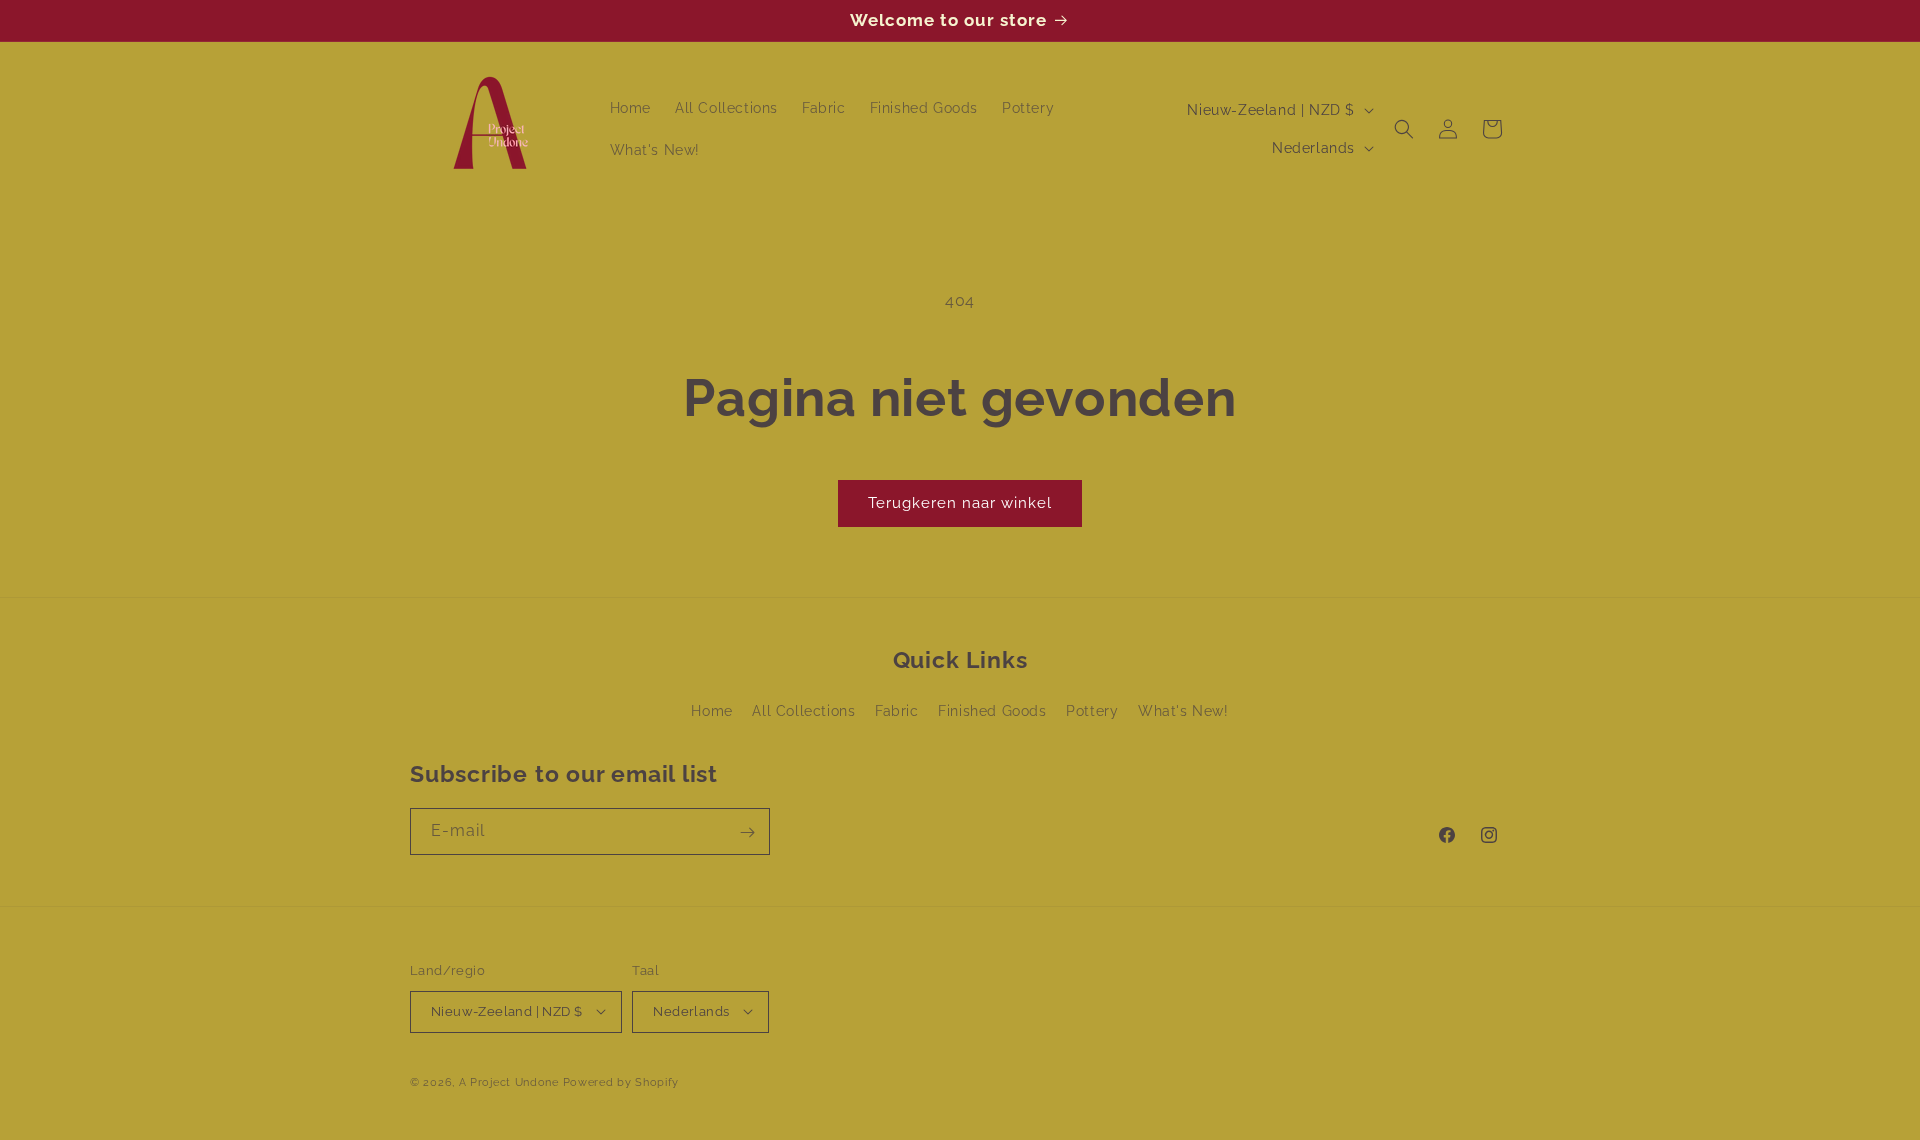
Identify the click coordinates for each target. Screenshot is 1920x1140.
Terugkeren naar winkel (960, 503)
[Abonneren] (747, 832)
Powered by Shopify (621, 1081)
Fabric (897, 712)
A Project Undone (509, 1081)
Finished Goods (992, 712)
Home (711, 712)
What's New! (1183, 712)
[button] (1404, 129)
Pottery (1092, 712)
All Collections (803, 712)
